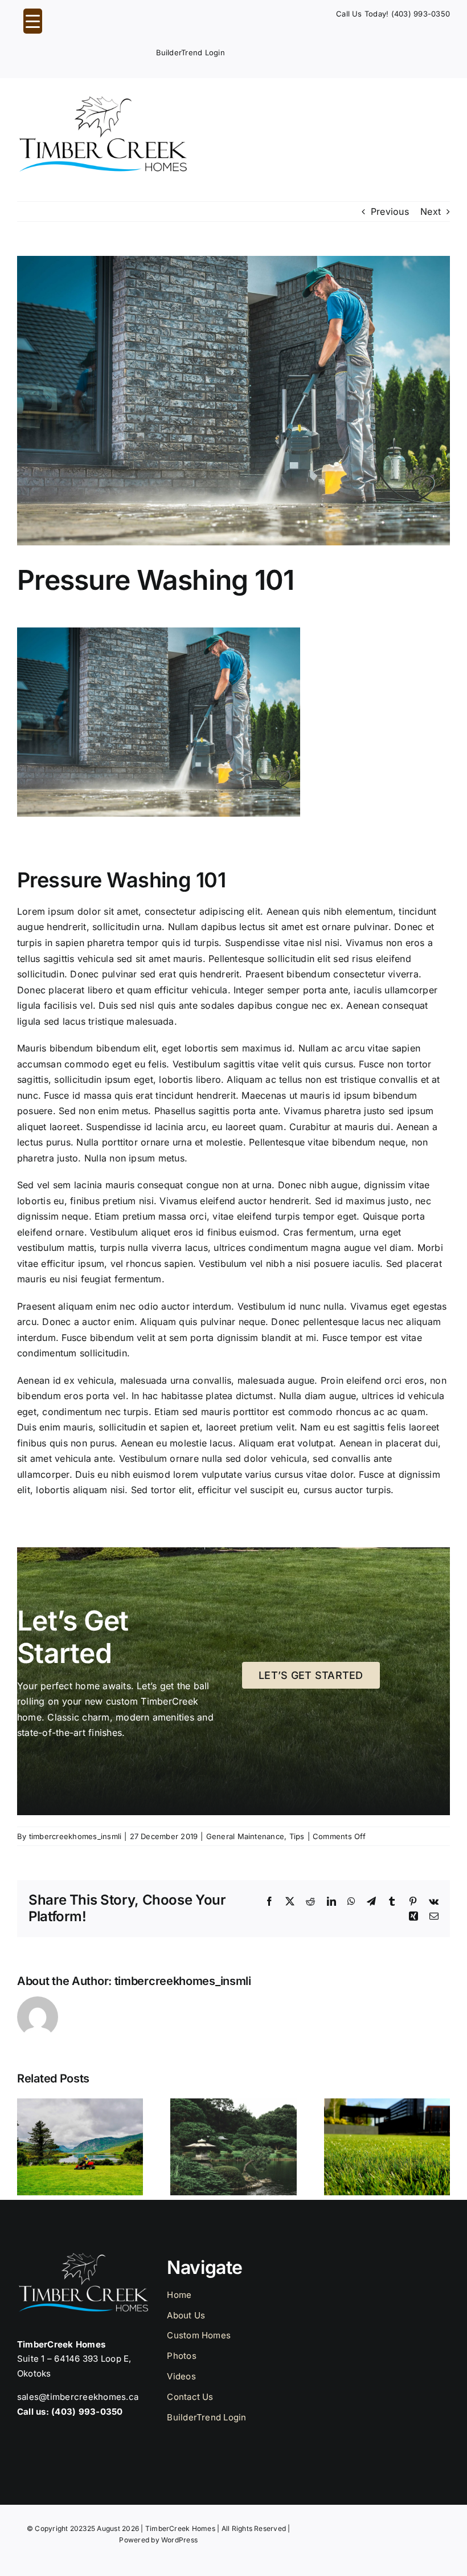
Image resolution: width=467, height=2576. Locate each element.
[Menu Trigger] (33, 21)
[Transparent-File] (103, 100)
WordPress (179, 2540)
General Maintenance (245, 1836)
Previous (390, 211)
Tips (297, 1836)
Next (431, 211)
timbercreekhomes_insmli (75, 1836)
